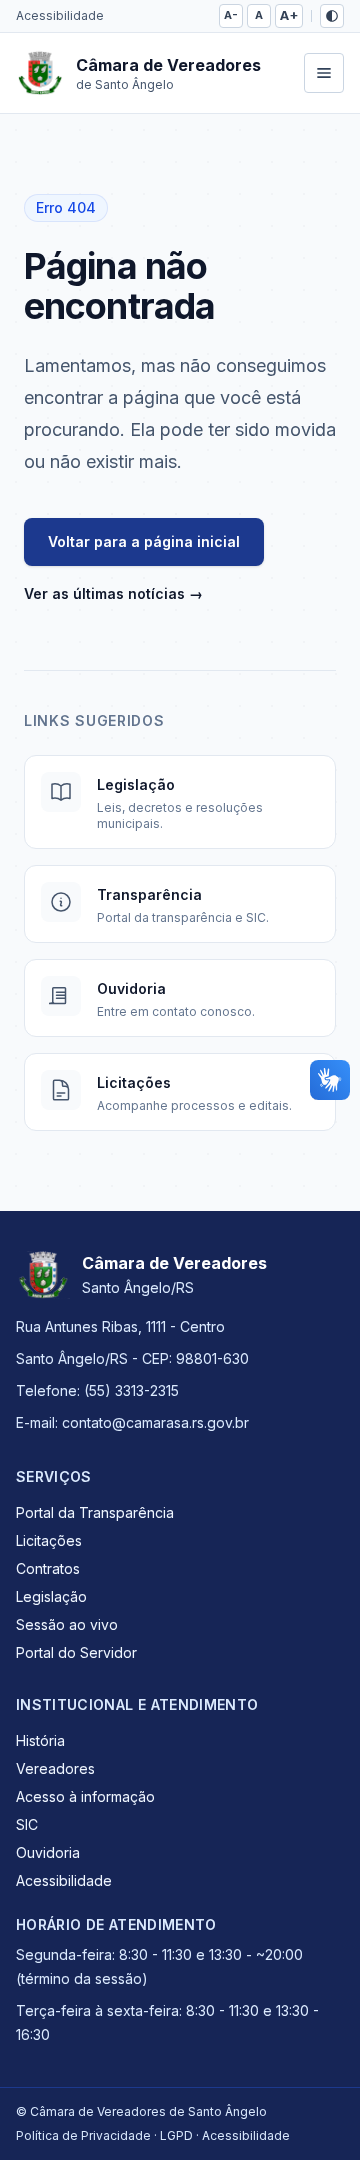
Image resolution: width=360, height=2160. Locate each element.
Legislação (51, 1596)
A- (231, 15)
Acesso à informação (85, 1796)
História (40, 1740)
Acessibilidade (60, 15)
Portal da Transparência (95, 1512)
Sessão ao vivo (67, 1624)
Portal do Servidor (76, 1652)
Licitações (49, 1540)
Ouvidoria (48, 1852)
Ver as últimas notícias (113, 593)
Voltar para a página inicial (144, 541)
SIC (27, 1824)
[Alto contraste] (332, 16)
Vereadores (55, 1768)
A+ (289, 15)
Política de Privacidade (83, 2135)
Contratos (48, 1568)
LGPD (176, 2135)
